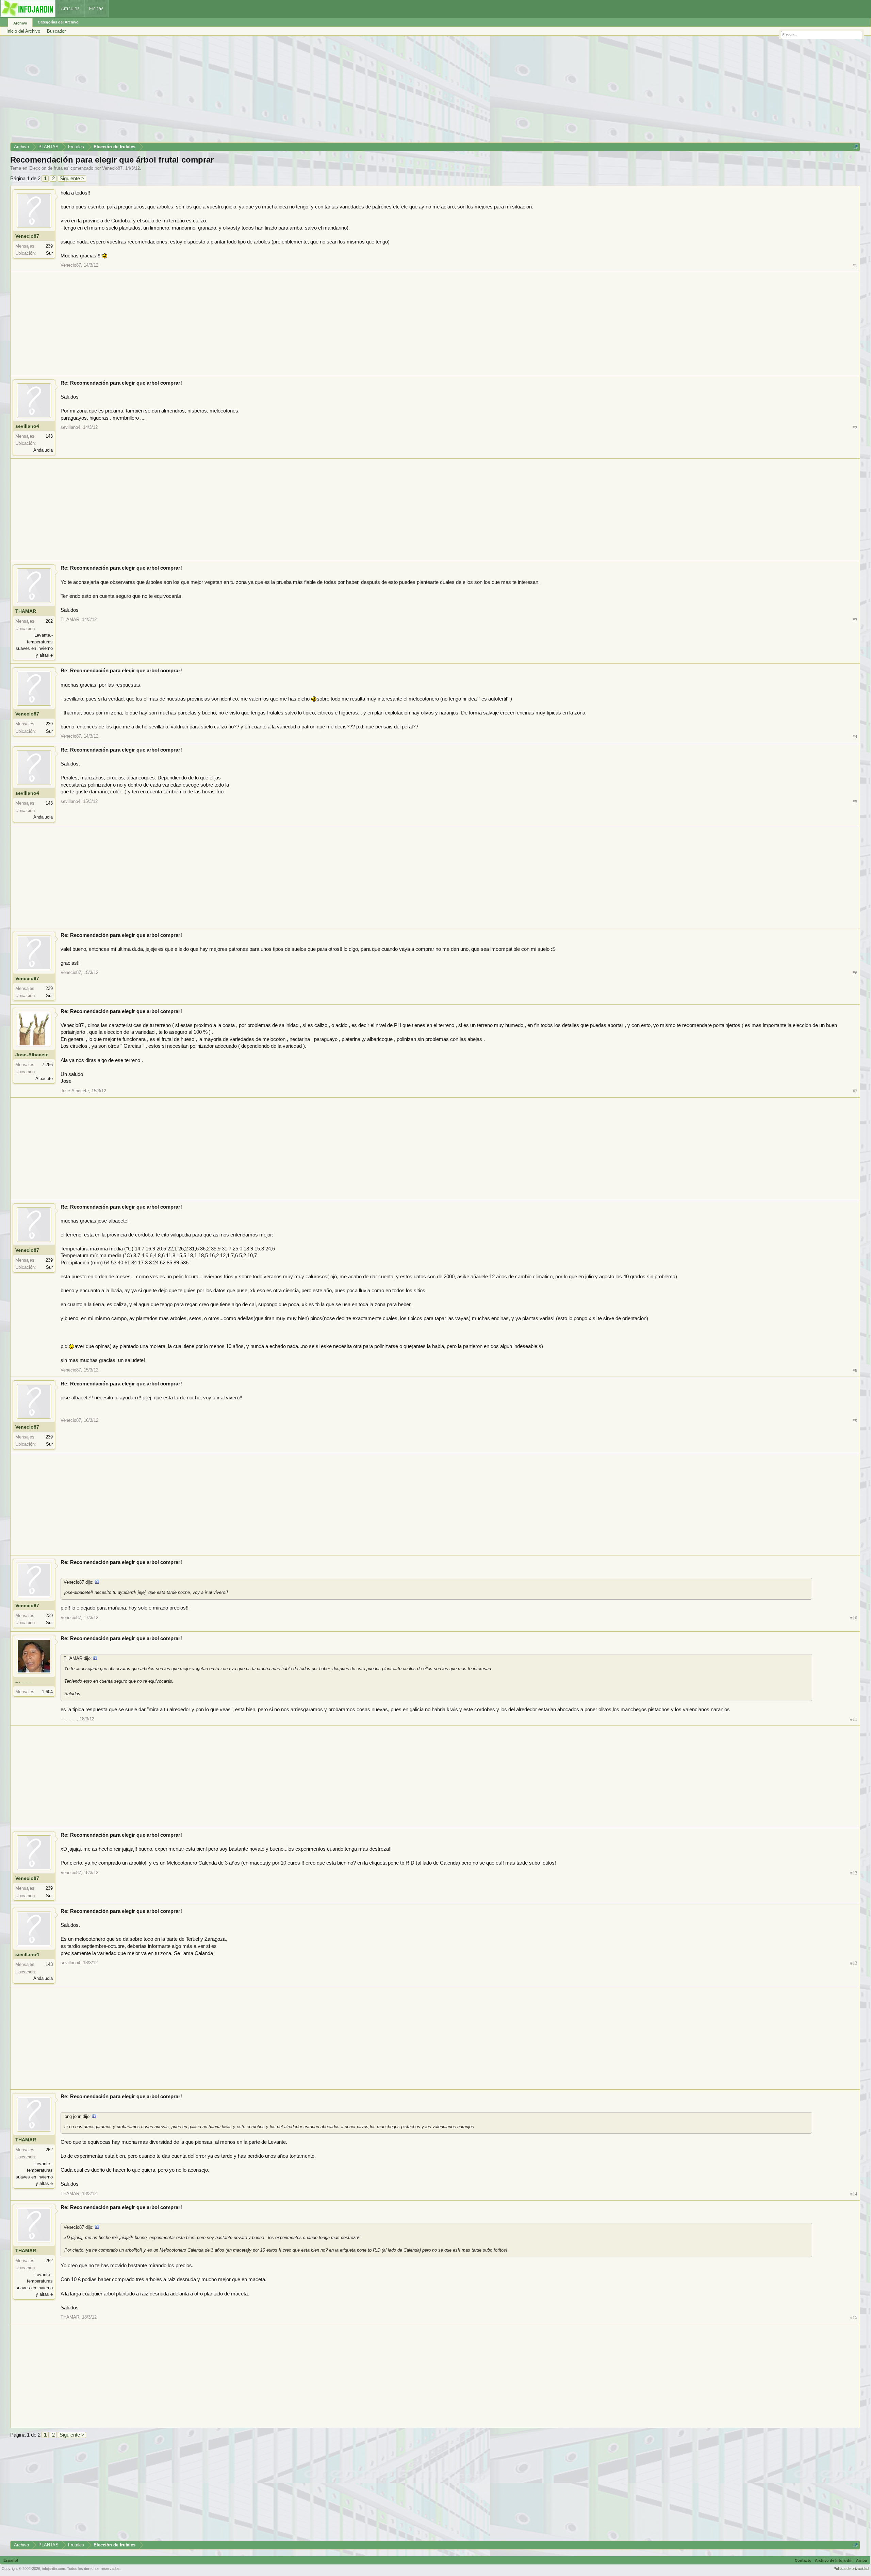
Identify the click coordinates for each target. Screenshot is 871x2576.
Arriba (861, 2560)
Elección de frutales (49, 168)
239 (49, 246)
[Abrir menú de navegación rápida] (856, 147)
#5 (855, 802)
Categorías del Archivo (58, 22)
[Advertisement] (214, 91)
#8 (855, 1370)
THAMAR (26, 611)
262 (49, 621)
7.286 (47, 1065)
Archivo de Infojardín (834, 2560)
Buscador (56, 31)
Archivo (20, 23)
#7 (855, 1091)
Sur (49, 253)
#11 (854, 1719)
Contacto (803, 2560)
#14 (854, 2194)
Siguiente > (72, 178)
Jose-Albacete (32, 1055)
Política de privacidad (851, 2569)
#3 (855, 620)
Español (11, 2560)
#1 (855, 265)
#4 (855, 736)
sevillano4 (27, 426)
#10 (854, 1618)
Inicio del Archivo (23, 31)
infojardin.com (54, 2569)
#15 (854, 2317)
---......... (24, 1682)
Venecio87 (112, 168)
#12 (854, 1873)
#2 (855, 428)
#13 (854, 1963)
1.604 (47, 1692)
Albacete (44, 1079)
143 (49, 436)
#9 (855, 1421)
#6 (855, 973)
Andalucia (43, 450)
